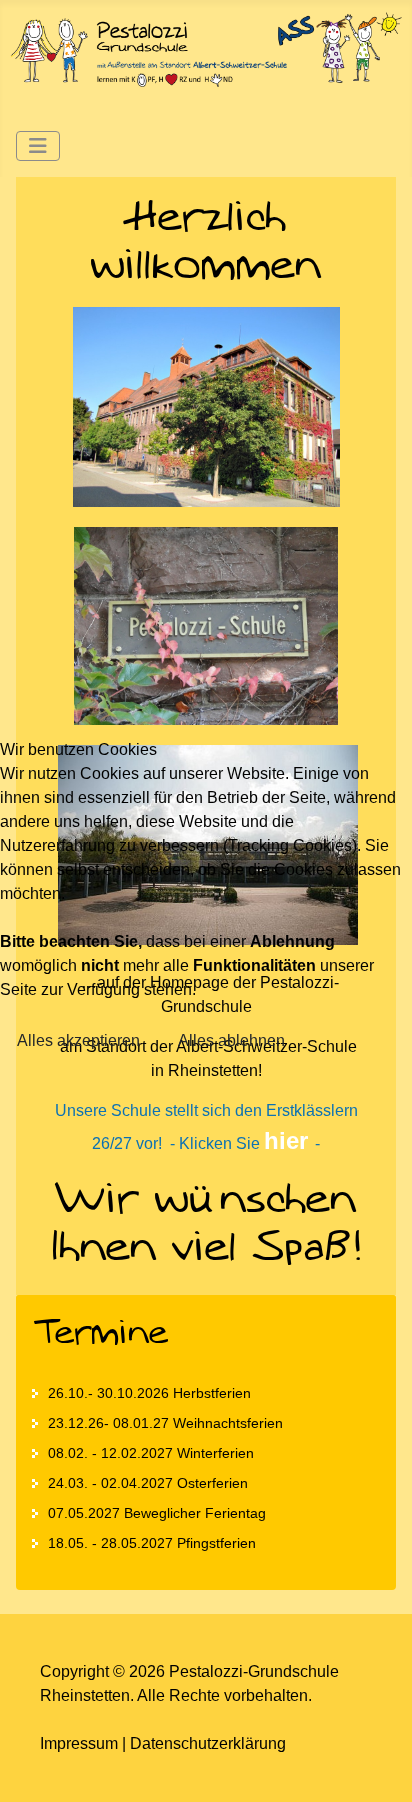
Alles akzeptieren (78, 1040)
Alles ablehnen (231, 1040)
